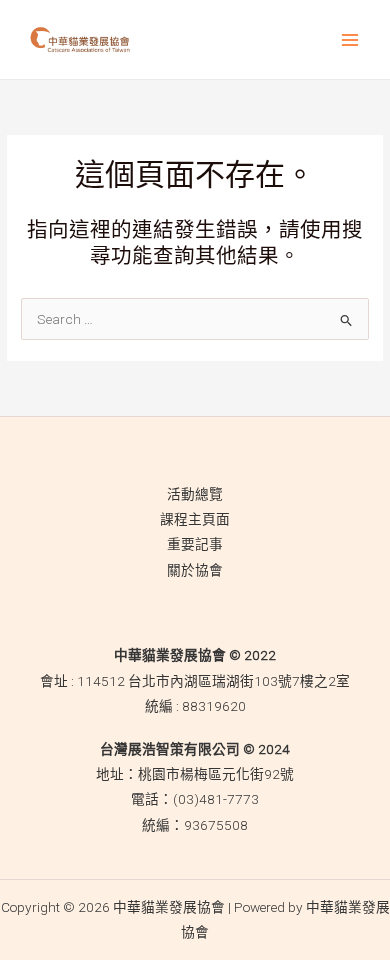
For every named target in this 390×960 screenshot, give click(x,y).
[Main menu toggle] (350, 39)
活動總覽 (195, 494)
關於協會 (195, 570)
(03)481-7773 (216, 799)
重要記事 (195, 544)
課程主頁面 (195, 519)
